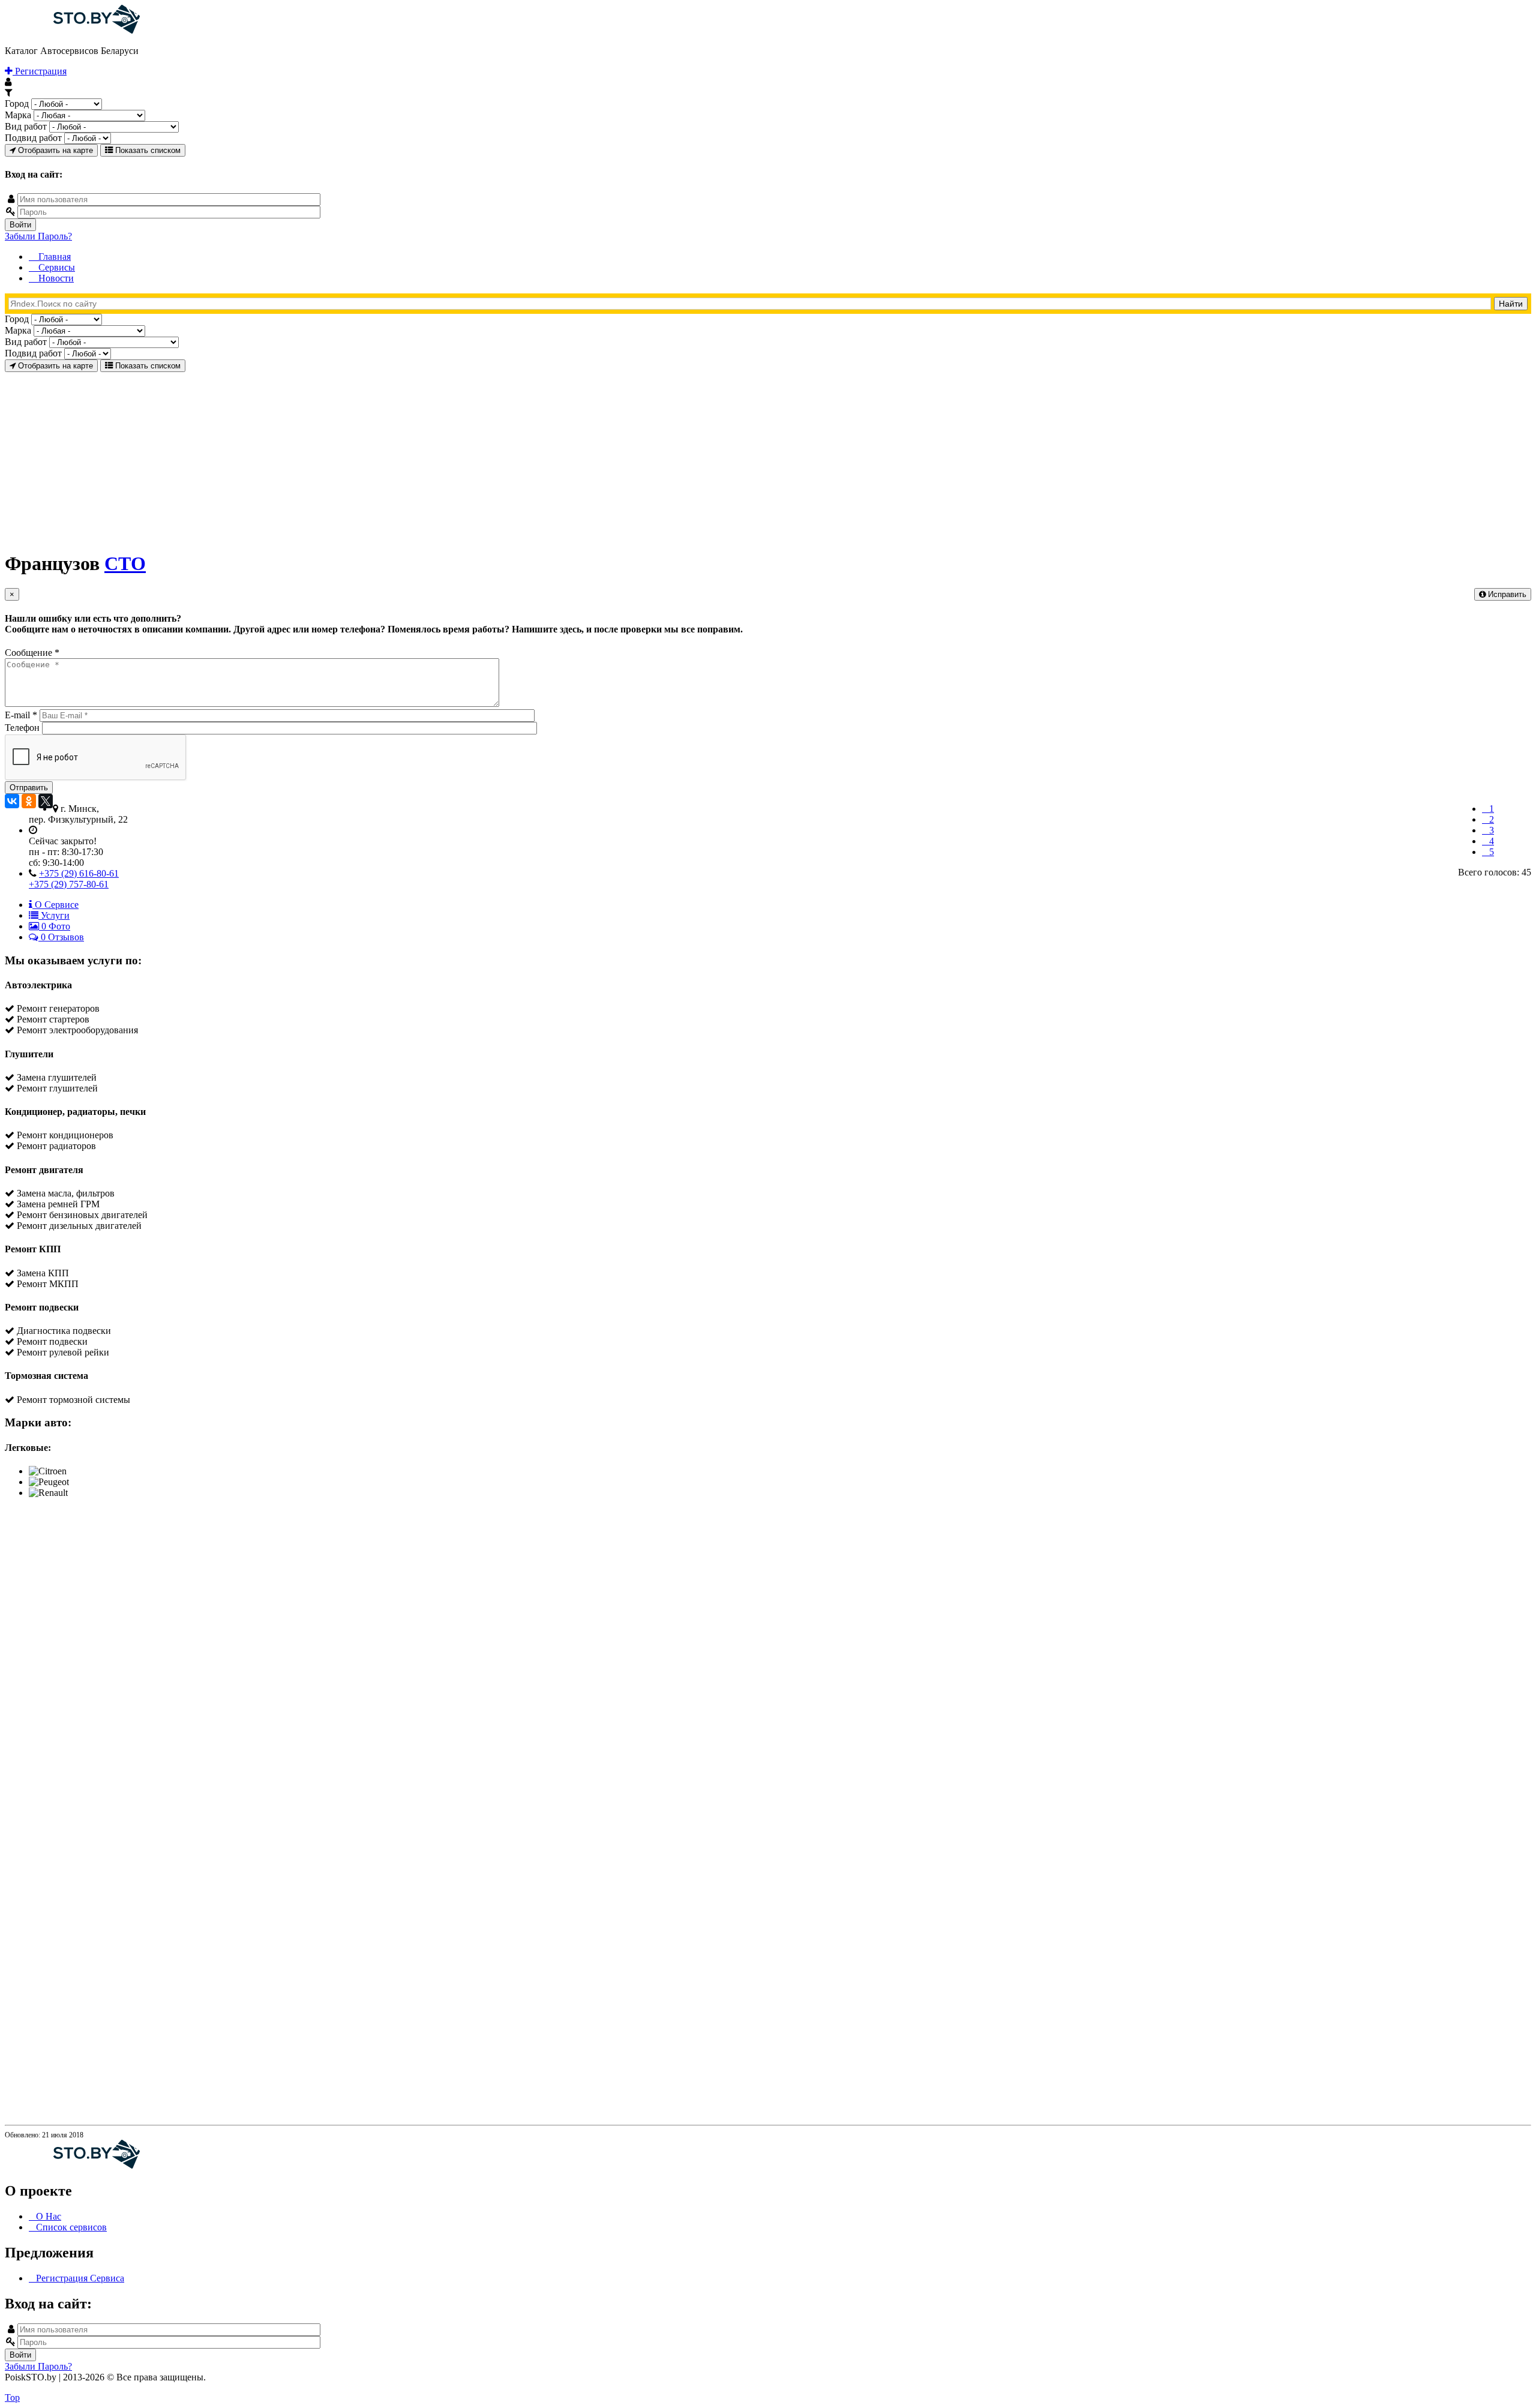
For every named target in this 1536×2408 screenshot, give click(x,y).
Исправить (1506, 594)
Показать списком (147, 150)
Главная (53, 257)
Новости (55, 278)
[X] (46, 801)
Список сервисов (71, 2227)
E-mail (21, 715)
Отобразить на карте (54, 150)
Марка (18, 115)
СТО (125, 563)
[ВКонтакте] (12, 801)
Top (12, 2397)
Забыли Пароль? (38, 236)
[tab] (54, 905)
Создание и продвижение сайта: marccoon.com (1452, 2387)
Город (17, 104)
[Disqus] (768, 1658)
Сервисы (55, 267)
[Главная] (72, 30)
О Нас (49, 2216)
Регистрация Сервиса (80, 2278)
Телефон (23, 728)
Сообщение (32, 653)
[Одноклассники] (29, 801)
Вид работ (26, 126)
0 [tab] (55, 926)
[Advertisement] (365, 456)
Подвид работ (33, 138)
